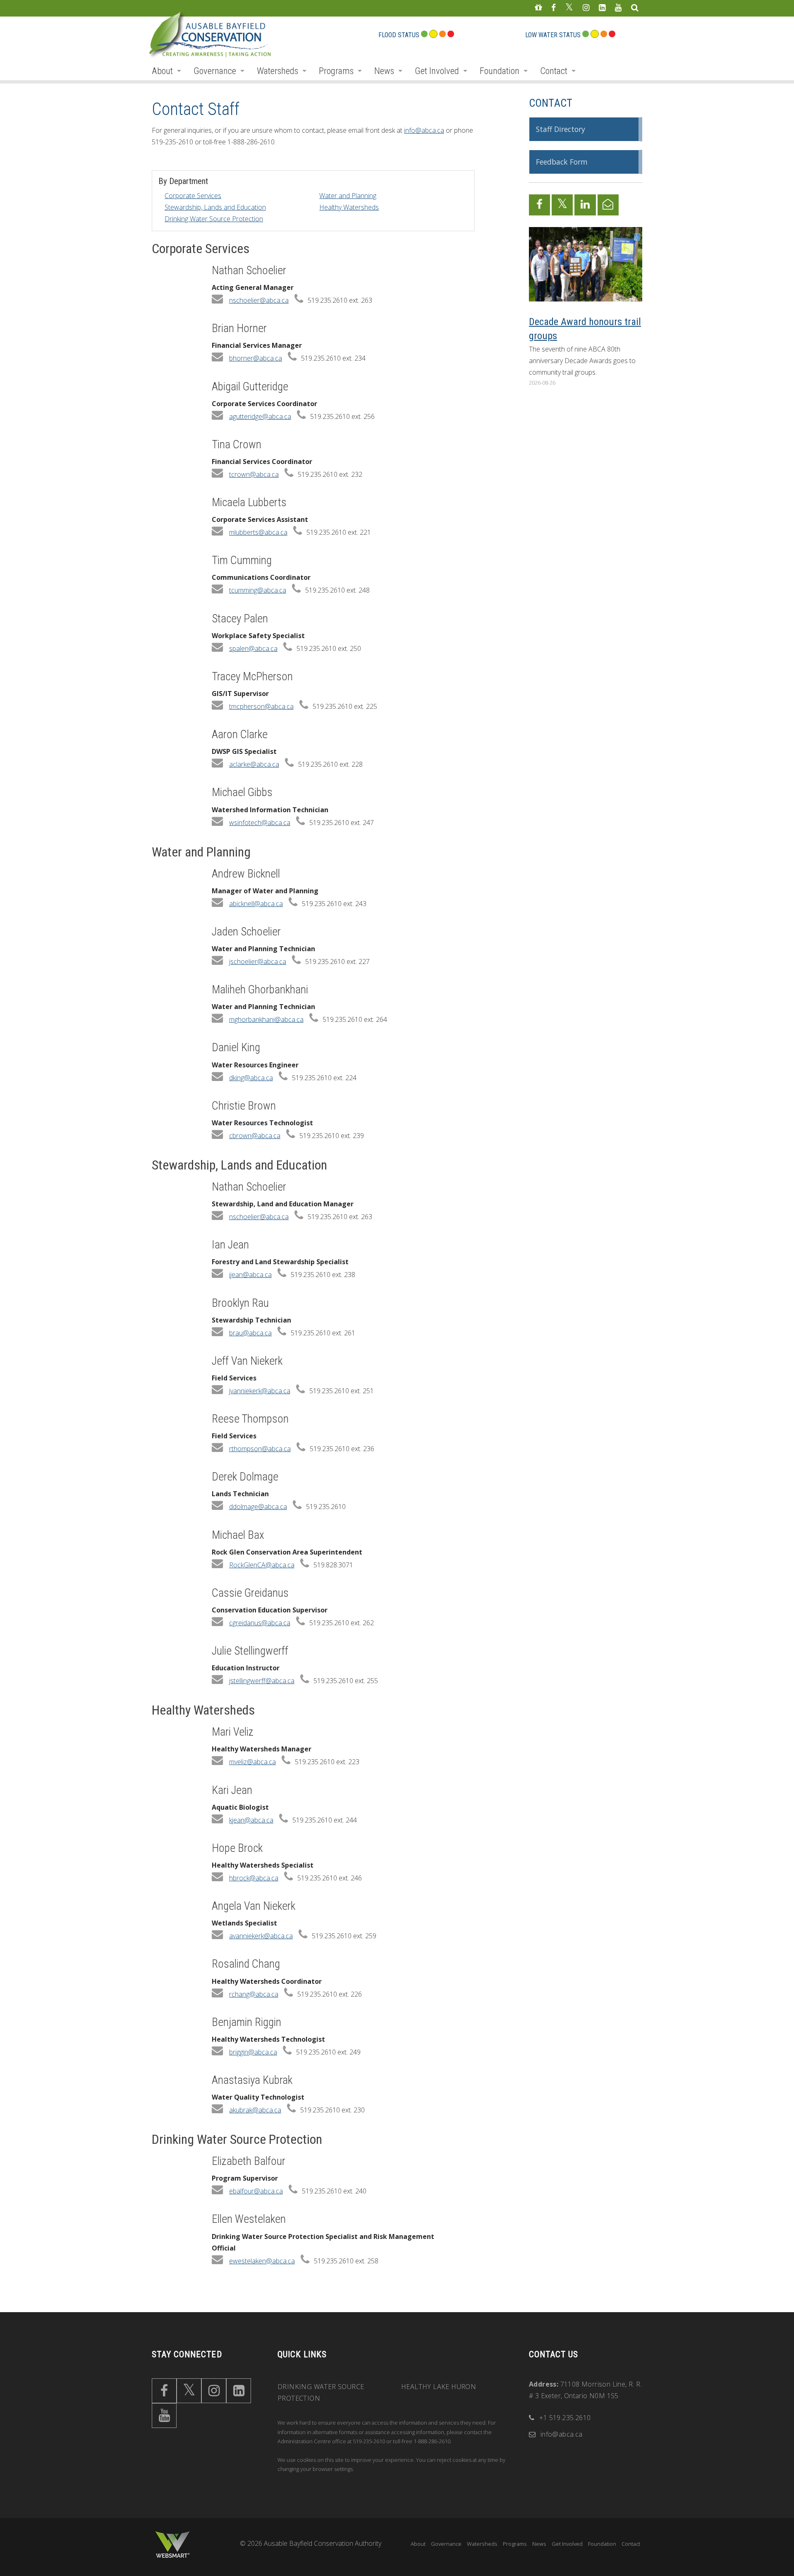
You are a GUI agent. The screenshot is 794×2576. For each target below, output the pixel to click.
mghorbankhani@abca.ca (266, 1019)
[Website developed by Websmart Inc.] (172, 2545)
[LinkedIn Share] (585, 205)
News (384, 71)
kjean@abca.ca (251, 1820)
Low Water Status (553, 35)
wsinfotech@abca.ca (260, 823)
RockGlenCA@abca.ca (262, 1565)
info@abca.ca (424, 130)
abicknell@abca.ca (256, 904)
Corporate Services (193, 196)
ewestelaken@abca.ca (262, 2261)
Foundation (500, 71)
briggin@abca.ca (253, 2052)
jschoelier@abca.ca (258, 962)
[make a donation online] (538, 8)
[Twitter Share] (562, 205)
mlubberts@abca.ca (258, 532)
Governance (215, 71)
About (162, 71)
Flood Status (399, 35)
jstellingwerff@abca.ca (262, 1681)
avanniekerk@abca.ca (261, 1936)
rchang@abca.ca (254, 1994)
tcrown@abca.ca (254, 474)
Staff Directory (561, 129)
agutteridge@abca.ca (260, 416)
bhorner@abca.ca (256, 358)
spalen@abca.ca (253, 648)
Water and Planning (348, 196)
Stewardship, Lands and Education (215, 207)
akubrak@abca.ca (255, 2110)
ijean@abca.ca (250, 1275)
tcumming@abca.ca (258, 590)
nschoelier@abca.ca (259, 300)
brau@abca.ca (250, 1333)
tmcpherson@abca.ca (261, 706)
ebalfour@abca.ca (256, 2191)
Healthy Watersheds (349, 207)
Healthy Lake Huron (439, 2387)
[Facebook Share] (539, 205)
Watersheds (277, 71)
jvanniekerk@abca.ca (260, 1391)
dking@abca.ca (251, 1078)
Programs (336, 71)
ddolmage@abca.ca (258, 1507)
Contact (554, 71)
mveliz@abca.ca (252, 1762)
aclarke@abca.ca (254, 764)
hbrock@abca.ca (254, 1878)
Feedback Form (562, 162)
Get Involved (437, 71)
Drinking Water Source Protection (214, 219)
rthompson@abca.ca (260, 1449)
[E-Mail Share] (608, 205)
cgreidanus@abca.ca (260, 1623)
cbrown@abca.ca (255, 1136)
